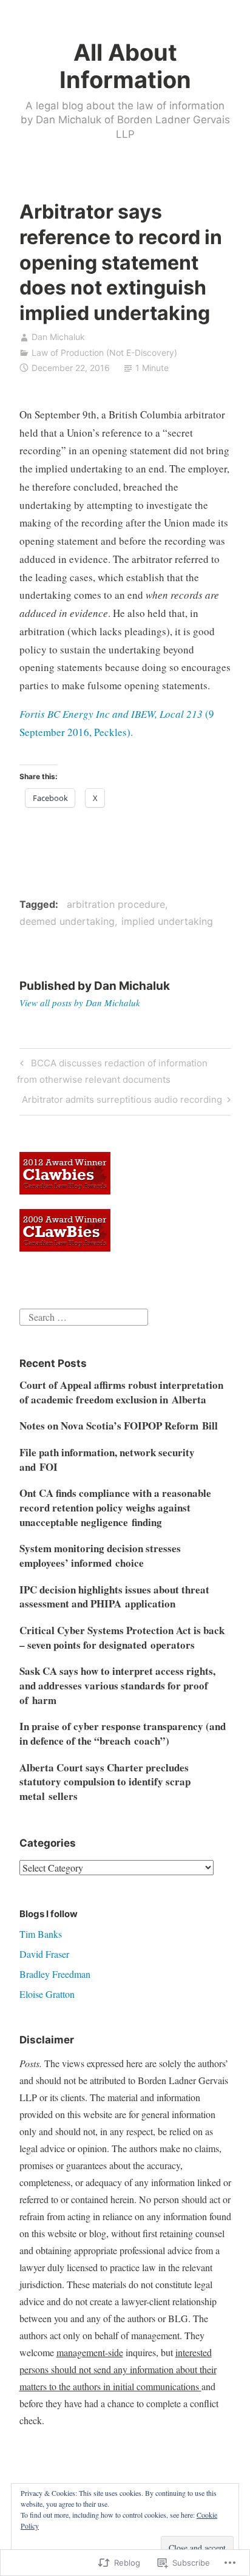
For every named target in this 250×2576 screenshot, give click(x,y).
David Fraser (44, 1954)
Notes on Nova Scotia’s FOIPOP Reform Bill (119, 1426)
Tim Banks (41, 1934)
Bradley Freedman (55, 1974)
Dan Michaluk (58, 337)
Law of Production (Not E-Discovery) (104, 353)
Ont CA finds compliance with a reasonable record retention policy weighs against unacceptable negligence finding (115, 1508)
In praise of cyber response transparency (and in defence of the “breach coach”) (123, 1733)
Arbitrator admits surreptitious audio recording (122, 1102)
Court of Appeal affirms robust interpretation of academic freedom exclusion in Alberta (121, 1392)
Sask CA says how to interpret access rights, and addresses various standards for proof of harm (117, 1685)
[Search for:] (84, 1316)
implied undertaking (167, 921)
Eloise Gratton (47, 1994)
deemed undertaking (67, 921)
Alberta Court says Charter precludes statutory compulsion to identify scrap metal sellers (105, 1782)
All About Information (125, 66)
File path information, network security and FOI (107, 1460)
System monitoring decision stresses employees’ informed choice (100, 1555)
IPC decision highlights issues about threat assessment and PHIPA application (114, 1597)
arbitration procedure (116, 904)
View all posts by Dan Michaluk (80, 1003)
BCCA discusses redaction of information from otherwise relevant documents (112, 1071)
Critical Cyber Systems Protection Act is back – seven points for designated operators (122, 1637)
